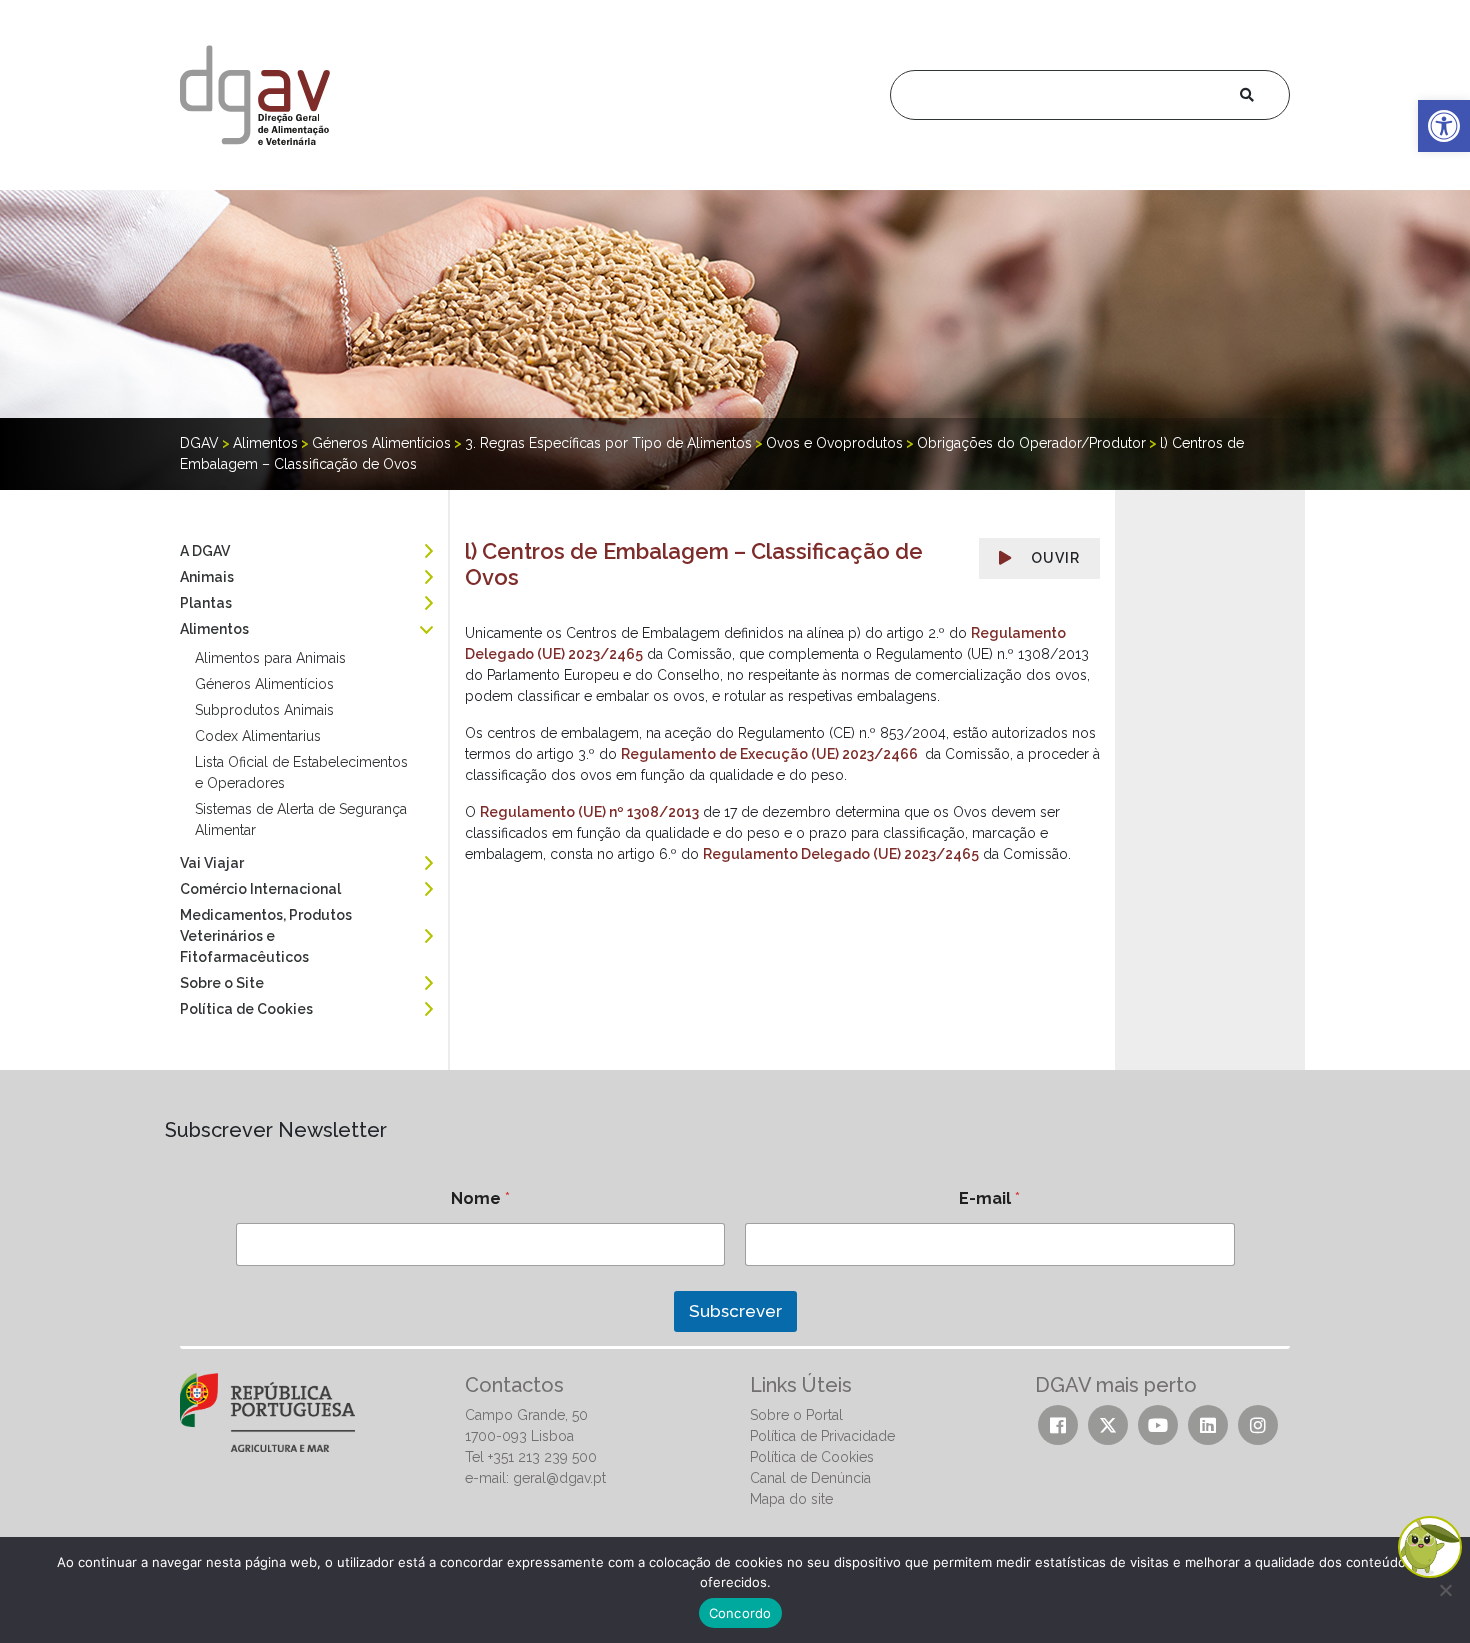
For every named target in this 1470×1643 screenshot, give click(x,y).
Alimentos (214, 629)
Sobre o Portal (796, 1415)
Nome (480, 1198)
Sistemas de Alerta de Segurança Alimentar (301, 819)
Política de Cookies (246, 1009)
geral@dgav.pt (559, 1478)
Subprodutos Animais (264, 710)
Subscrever (735, 1311)
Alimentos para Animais (270, 658)
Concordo (740, 1613)
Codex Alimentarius (258, 736)
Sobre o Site (222, 983)
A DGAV (205, 551)
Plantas (206, 603)
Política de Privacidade (822, 1436)
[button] (1444, 126)
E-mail (989, 1198)
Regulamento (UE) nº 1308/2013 (589, 812)
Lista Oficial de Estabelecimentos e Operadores (301, 772)
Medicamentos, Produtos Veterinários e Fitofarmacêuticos (266, 936)
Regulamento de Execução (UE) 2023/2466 (771, 754)
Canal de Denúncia (810, 1478)
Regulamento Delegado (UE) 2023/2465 (841, 854)
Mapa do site (791, 1499)
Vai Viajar (212, 863)
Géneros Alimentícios (264, 684)
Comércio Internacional (260, 889)
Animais (207, 577)
